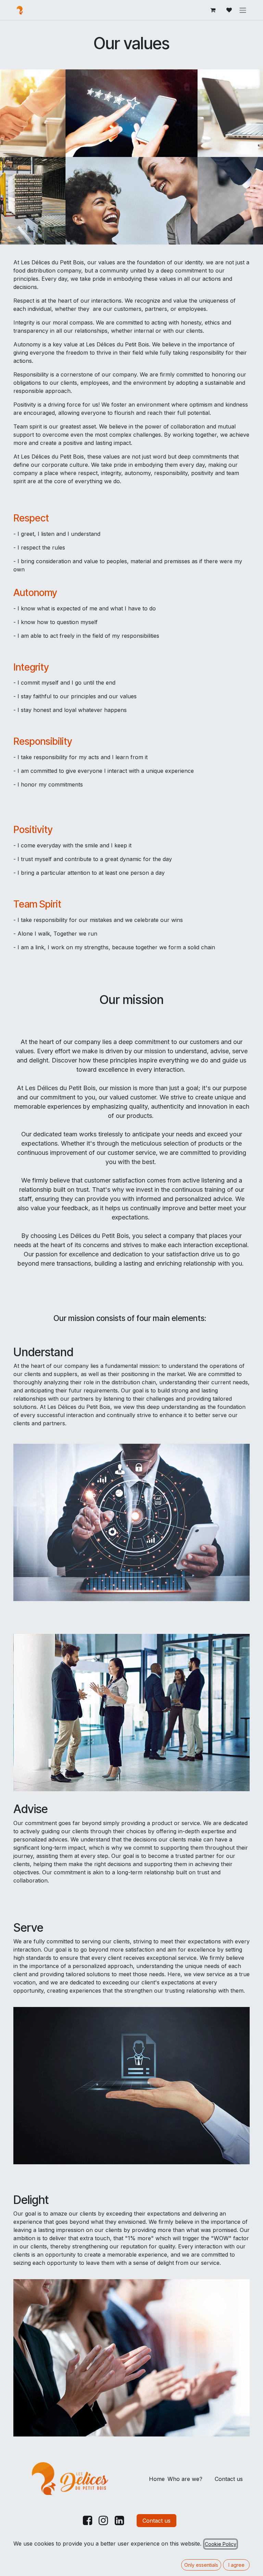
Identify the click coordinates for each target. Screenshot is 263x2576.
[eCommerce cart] (213, 10)
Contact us (229, 2479)
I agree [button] (236, 2565)
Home (157, 2479)
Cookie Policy (221, 2544)
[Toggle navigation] (243, 10)
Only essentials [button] (201, 2565)
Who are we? (185, 2479)
